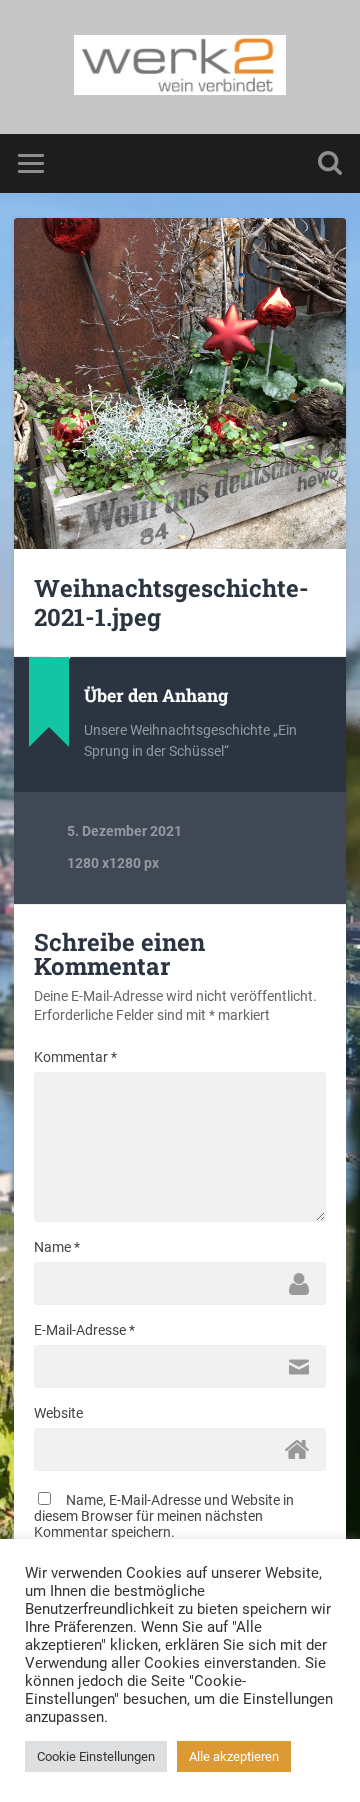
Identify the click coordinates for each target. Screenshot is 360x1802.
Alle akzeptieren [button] (234, 1756)
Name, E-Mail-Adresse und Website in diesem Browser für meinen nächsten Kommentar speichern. (164, 1516)
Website (58, 1413)
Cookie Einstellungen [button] (96, 1756)
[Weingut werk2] (180, 67)
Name (57, 1247)
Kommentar (75, 1057)
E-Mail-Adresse (84, 1330)
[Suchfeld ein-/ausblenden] (330, 163)
